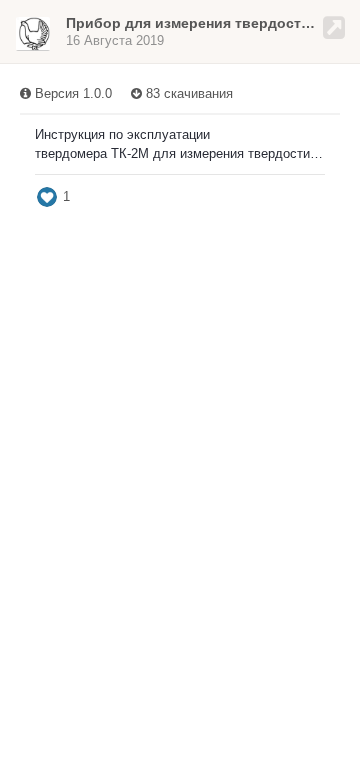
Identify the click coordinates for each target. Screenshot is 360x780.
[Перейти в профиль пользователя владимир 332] (33, 34)
